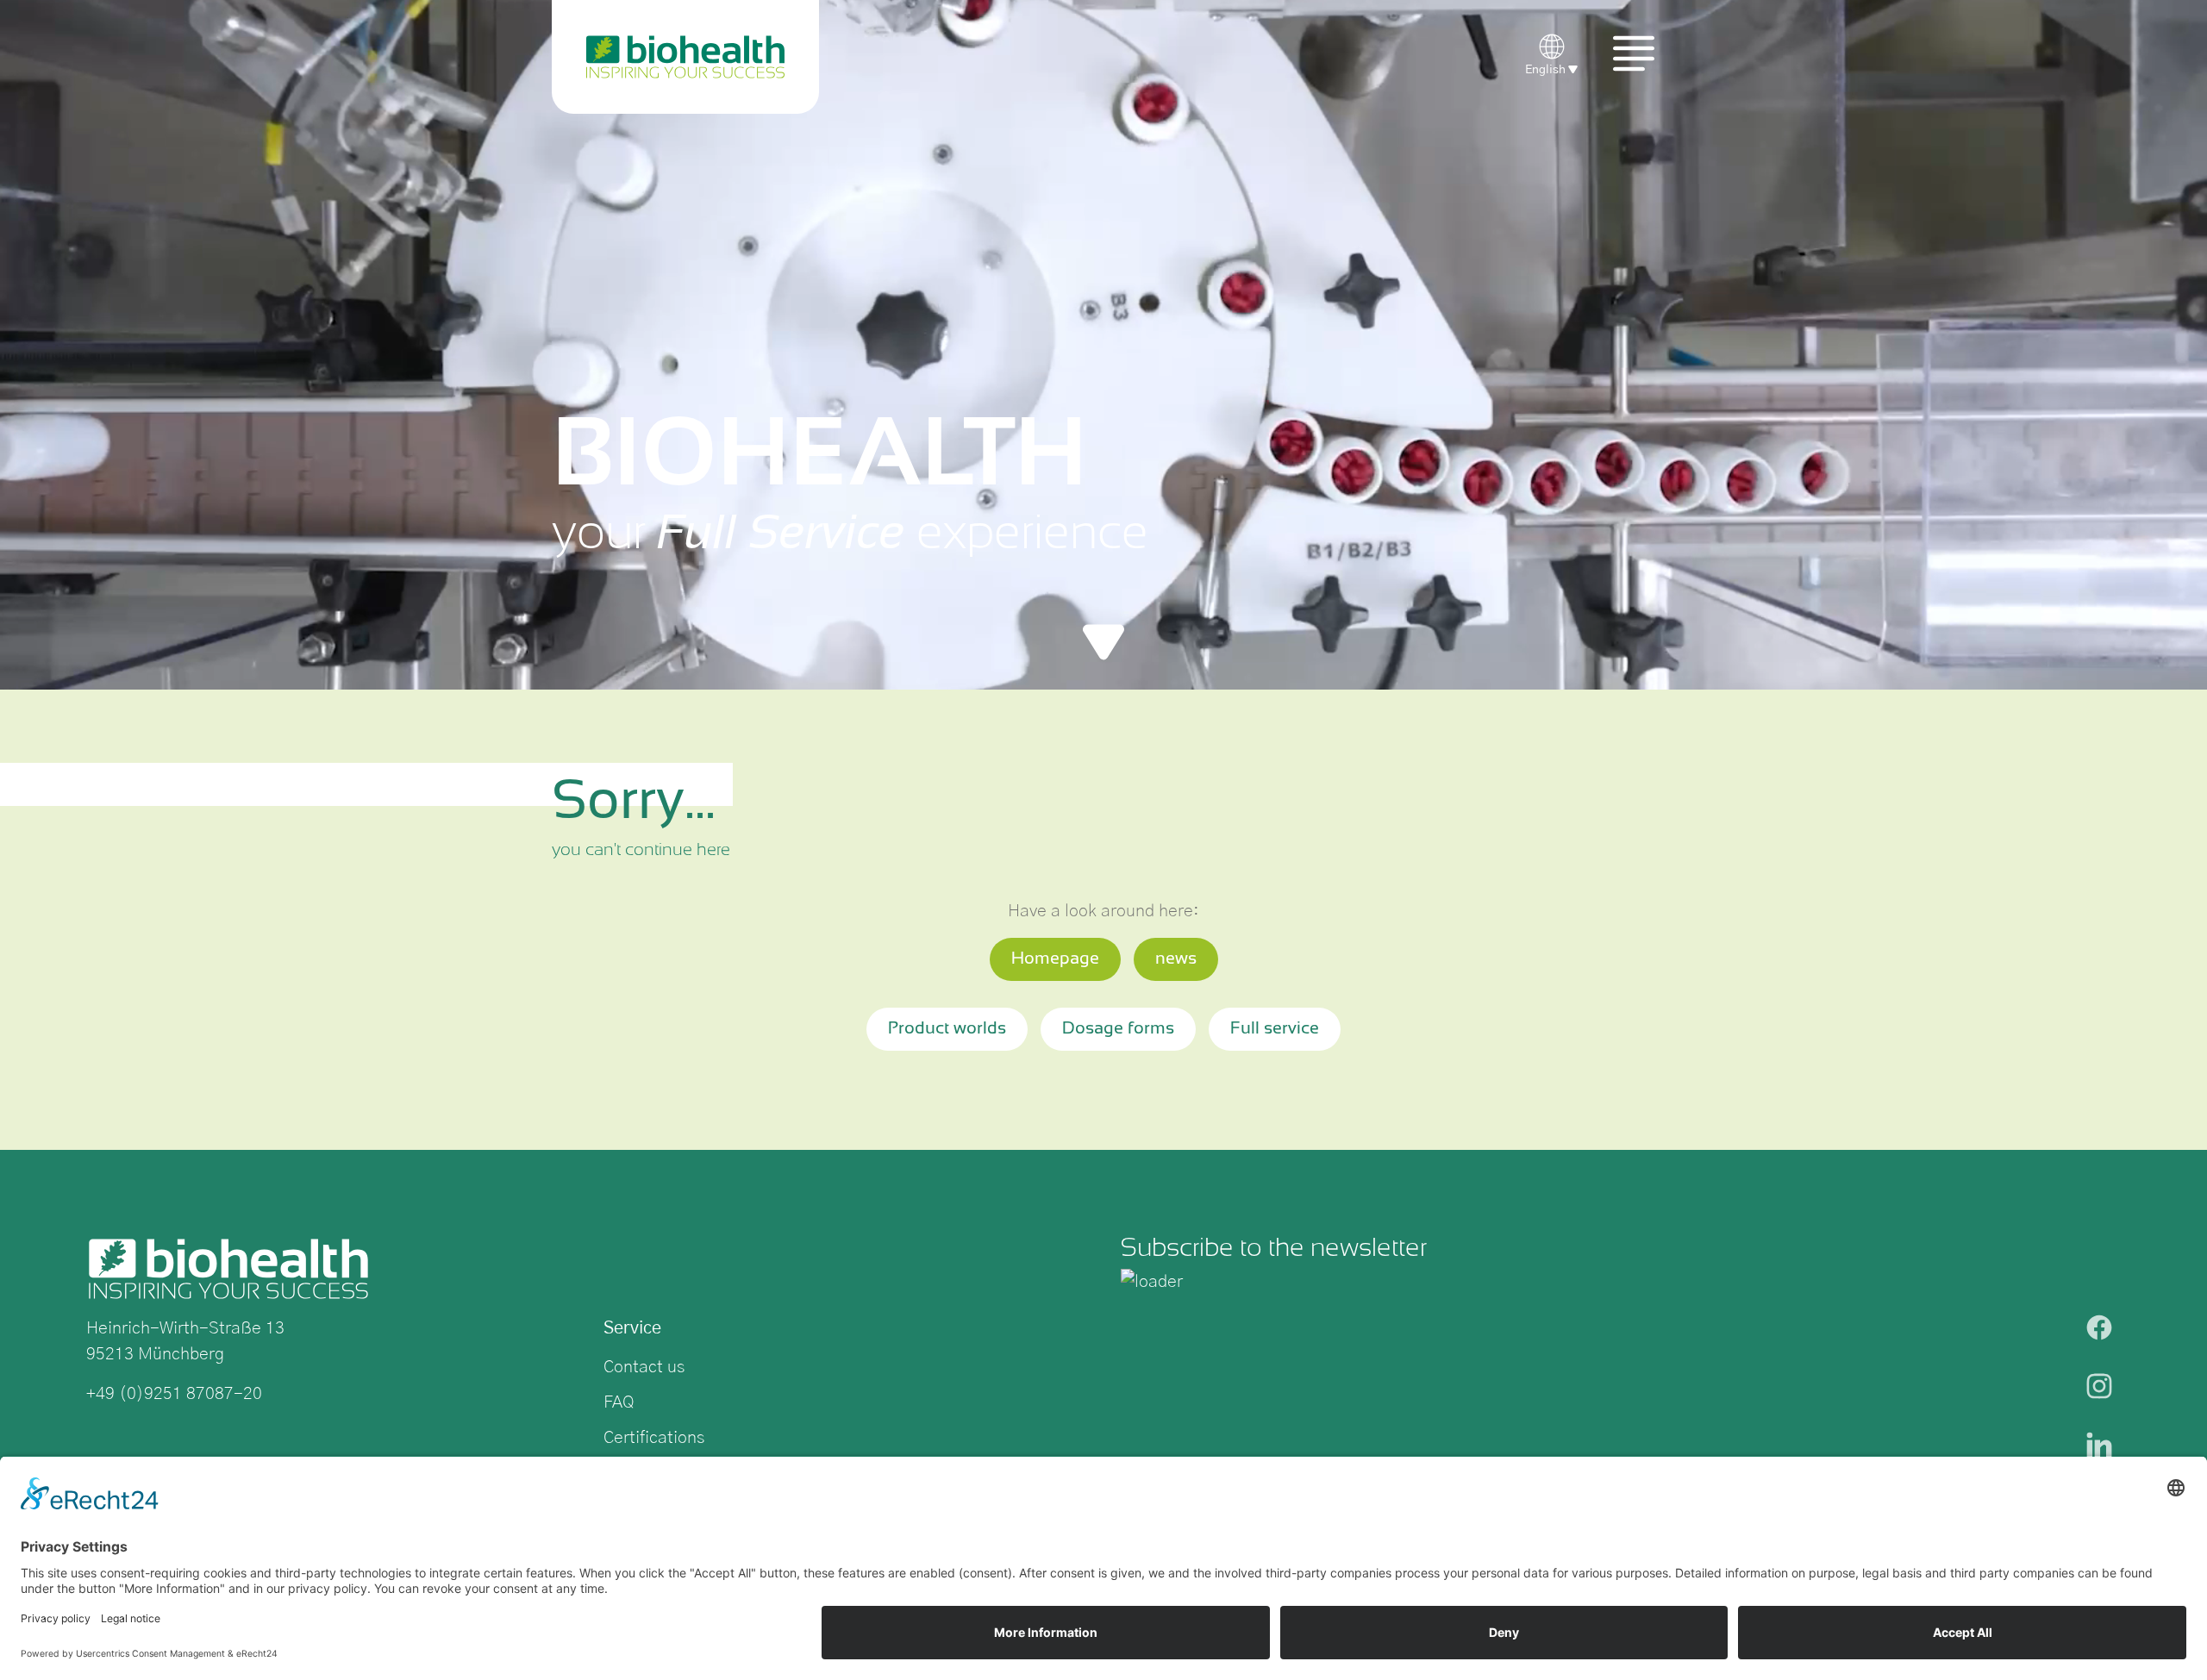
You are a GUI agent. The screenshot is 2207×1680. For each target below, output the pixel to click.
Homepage (1055, 959)
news (1176, 959)
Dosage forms (1118, 1029)
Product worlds (947, 1029)
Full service (1275, 1029)
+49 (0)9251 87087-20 (174, 1394)
